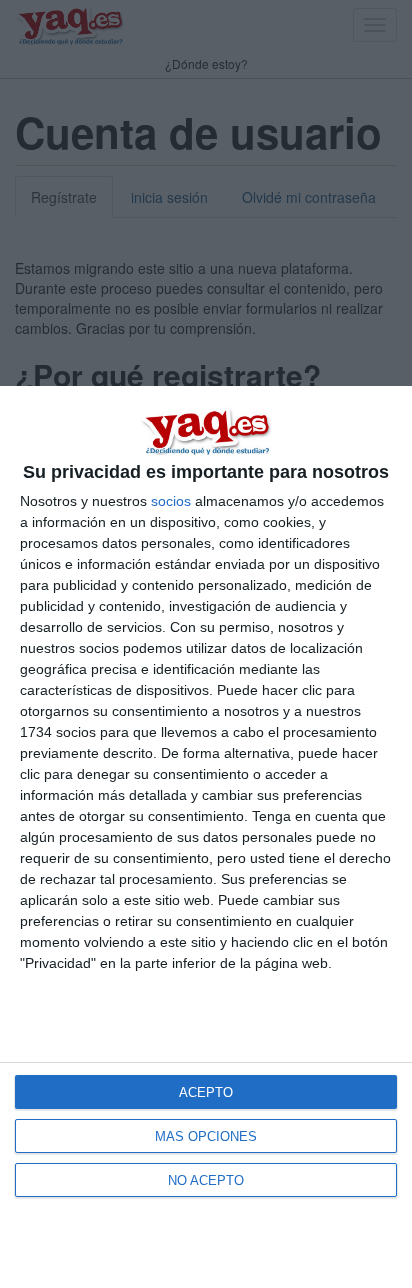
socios (171, 501)
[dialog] (206, 837)
